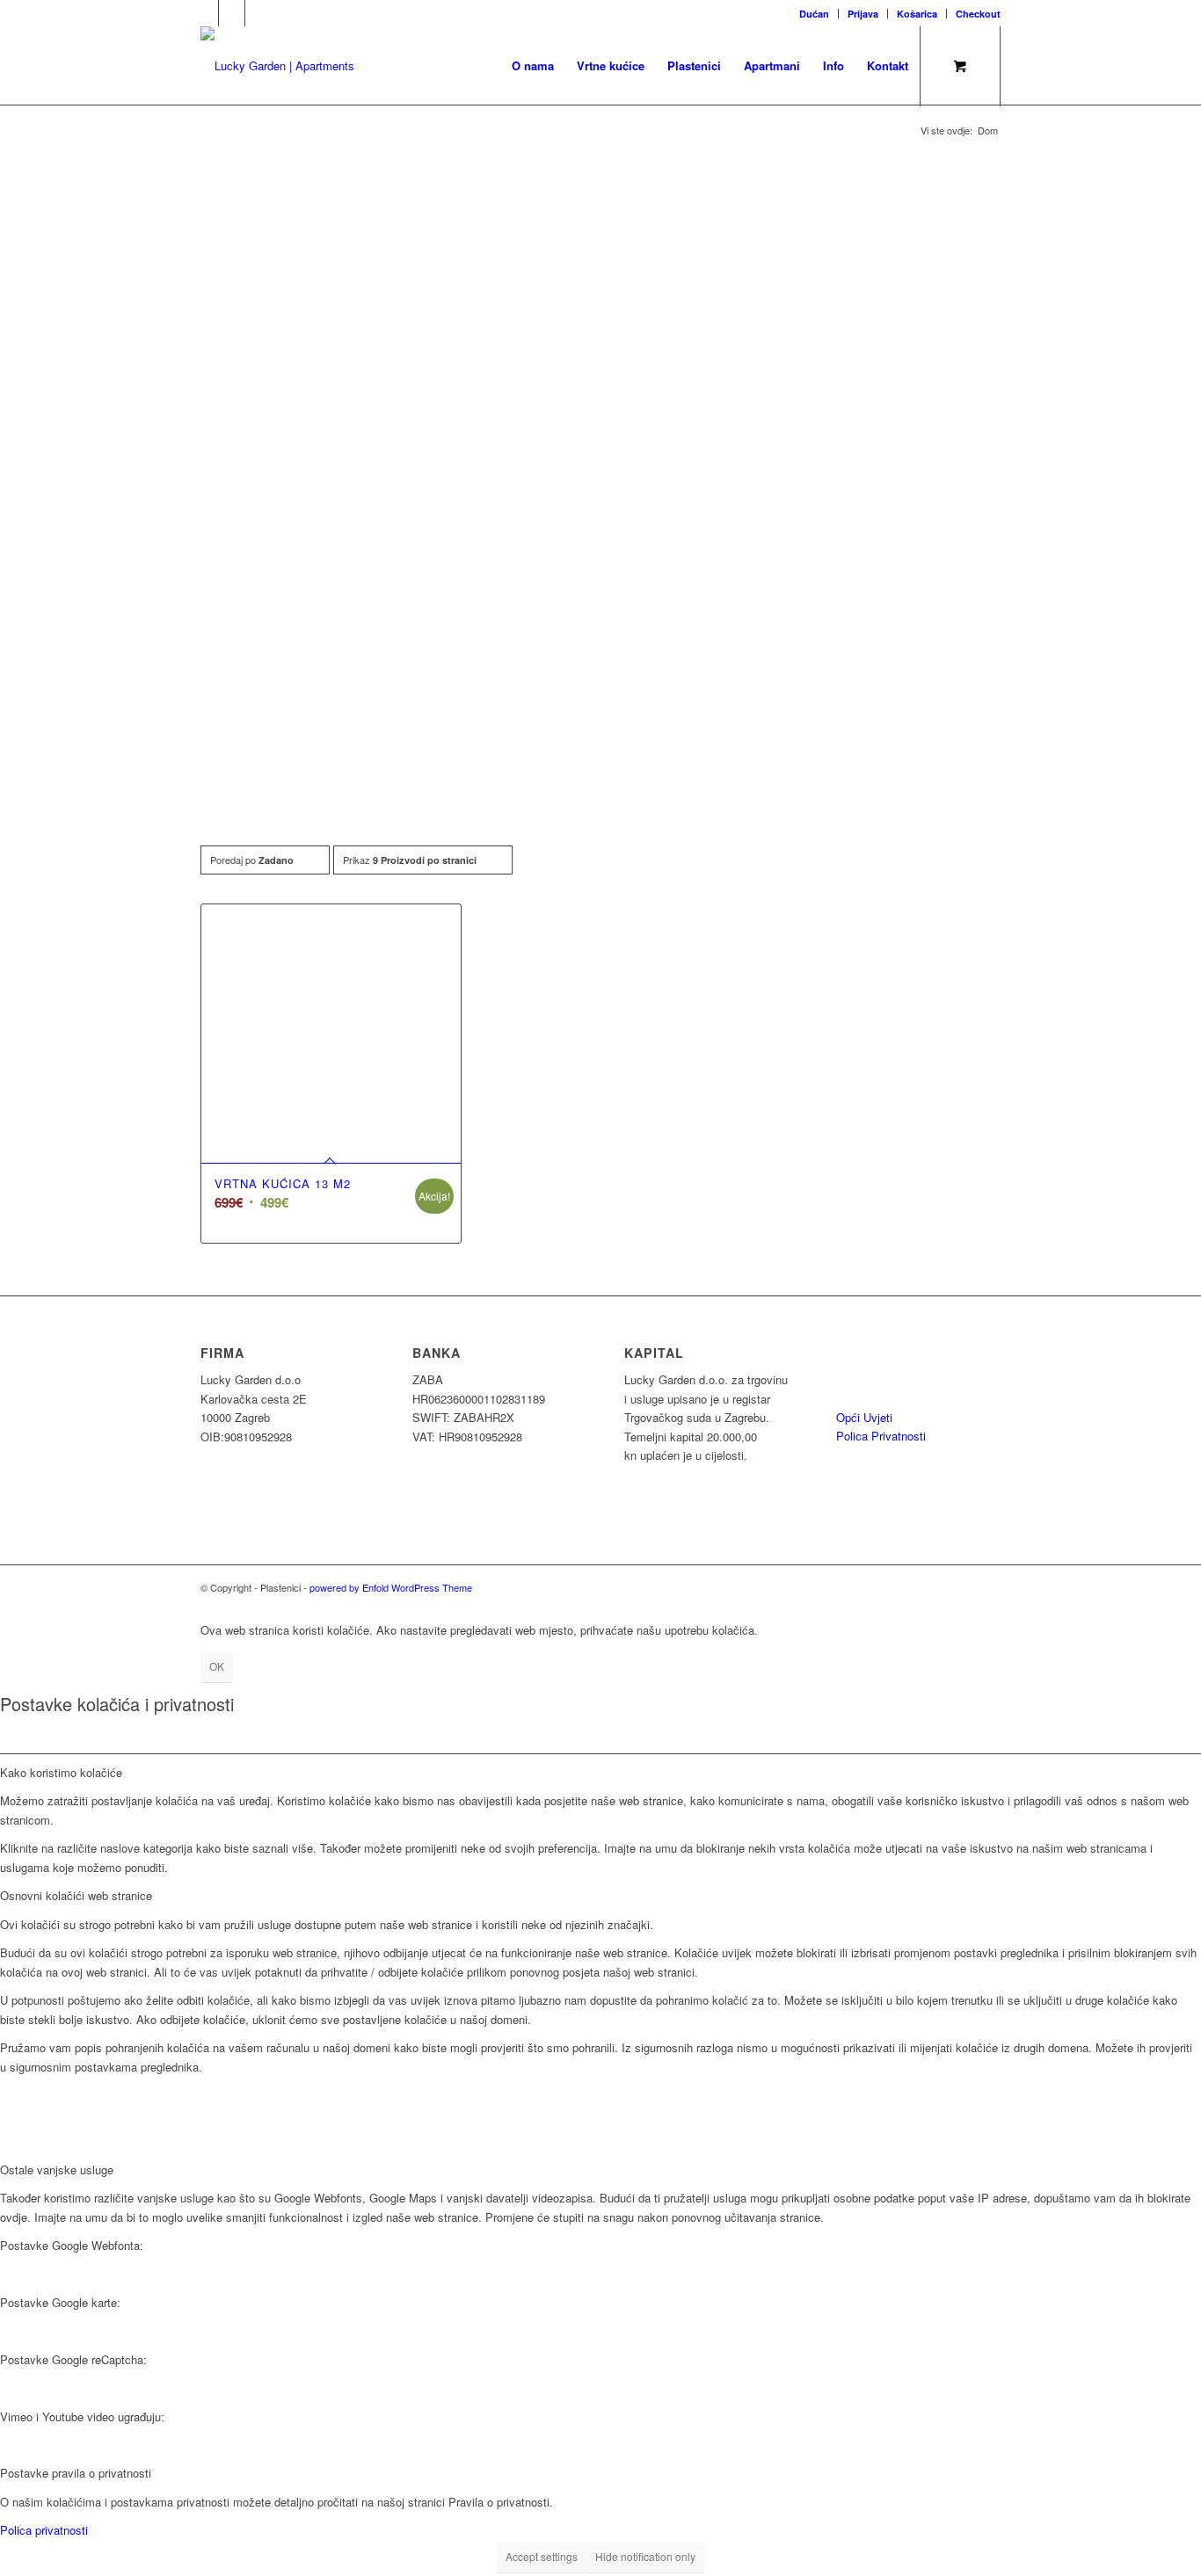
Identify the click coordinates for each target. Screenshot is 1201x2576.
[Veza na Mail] (232, 13)
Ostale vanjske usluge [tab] (57, 2170)
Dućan (814, 14)
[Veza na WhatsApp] (205, 13)
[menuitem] (815, 14)
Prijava (863, 14)
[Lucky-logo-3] (277, 66)
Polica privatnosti (44, 2530)
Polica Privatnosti (881, 1436)
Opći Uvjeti (864, 1417)
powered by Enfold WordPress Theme (391, 1587)
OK (217, 1666)
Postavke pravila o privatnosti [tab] (76, 2473)
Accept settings (542, 2556)
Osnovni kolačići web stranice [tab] (76, 1895)
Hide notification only (645, 2556)
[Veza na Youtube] (258, 13)
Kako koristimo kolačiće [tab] (61, 1772)
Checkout (978, 14)
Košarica (917, 14)
